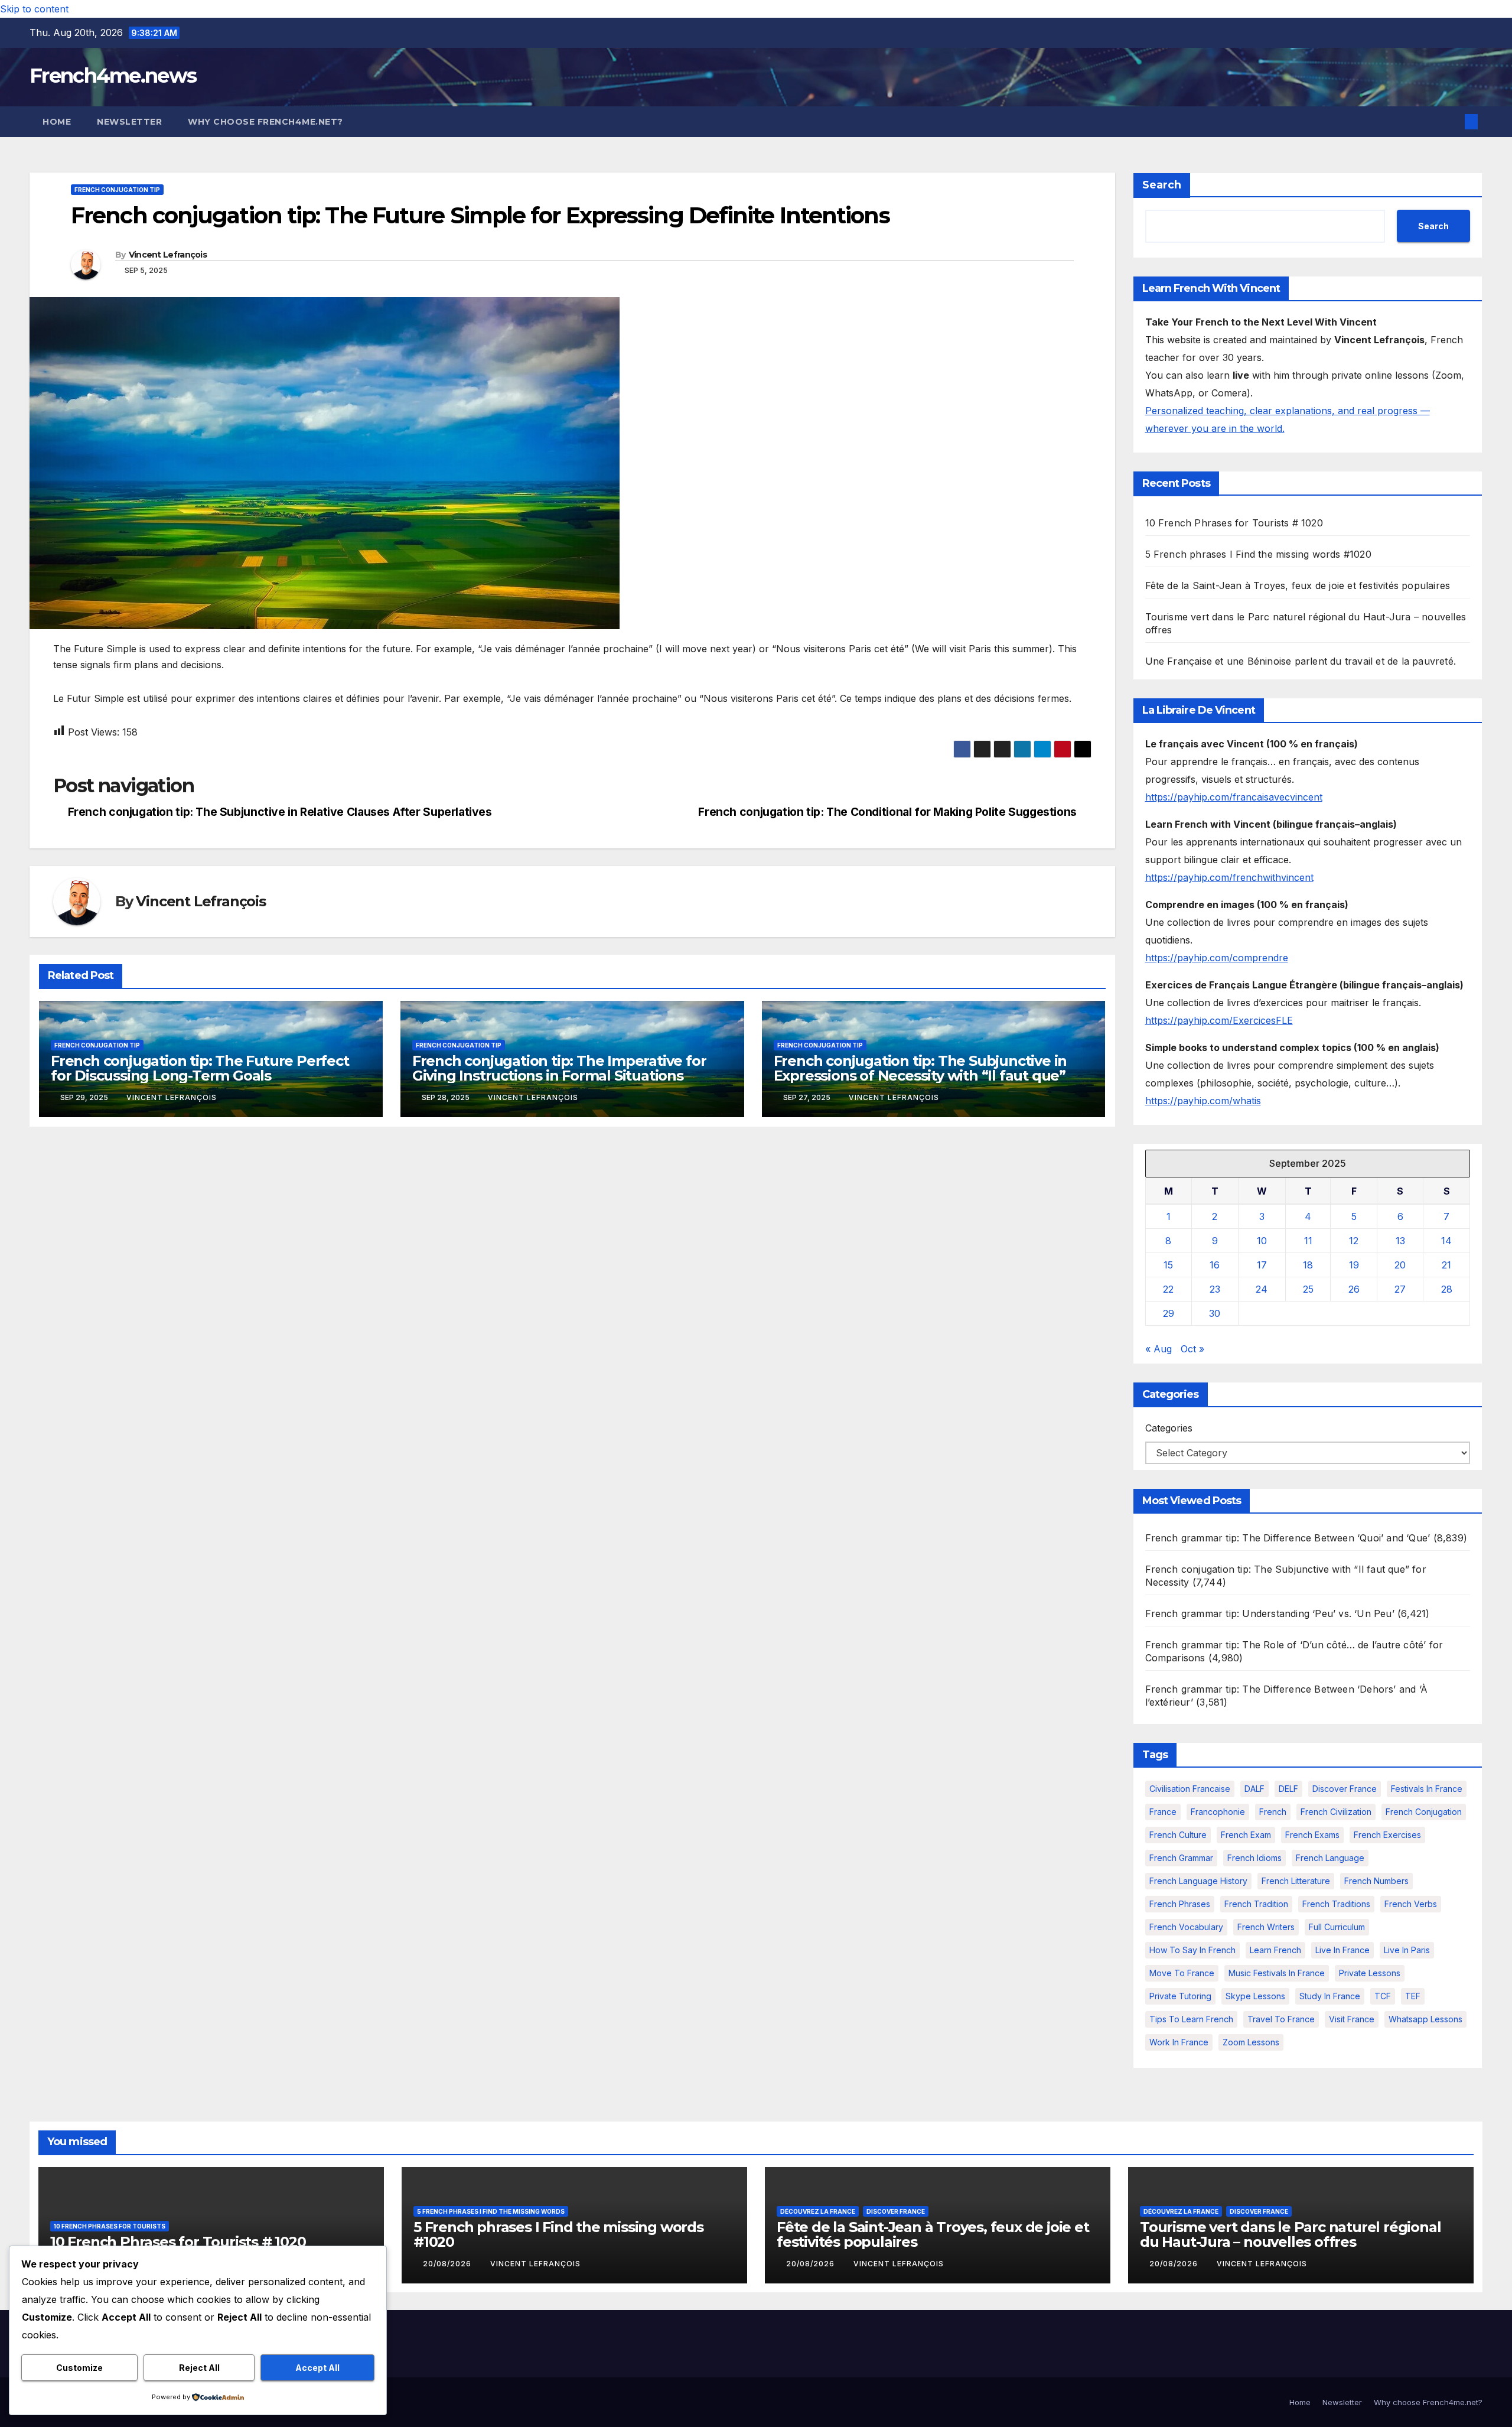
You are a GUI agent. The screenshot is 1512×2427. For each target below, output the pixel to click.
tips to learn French (1191, 2019)
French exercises (1387, 1835)
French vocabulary (1186, 1927)
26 (1354, 1289)
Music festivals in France (1277, 1973)
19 (1354, 1265)
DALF (1254, 1789)
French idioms (1254, 1858)
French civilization (1336, 1812)
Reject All (199, 2368)
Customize (79, 2368)
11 (1308, 1241)
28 (1447, 1289)
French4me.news (113, 76)
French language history (1198, 1881)
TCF (1383, 1996)
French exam (1246, 1835)
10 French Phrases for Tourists (110, 2226)
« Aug (1159, 1349)
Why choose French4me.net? (265, 122)
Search (1162, 185)
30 (1215, 1313)
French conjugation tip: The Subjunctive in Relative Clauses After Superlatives (280, 812)
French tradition (1256, 1904)
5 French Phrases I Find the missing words (491, 2211)
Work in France (1179, 2042)
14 (1446, 1241)
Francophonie (1218, 1812)
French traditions (1336, 1904)
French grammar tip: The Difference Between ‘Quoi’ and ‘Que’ (1288, 1538)
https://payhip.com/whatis (1203, 1101)
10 (1262, 1241)
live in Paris (1407, 1950)
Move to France (1182, 1973)
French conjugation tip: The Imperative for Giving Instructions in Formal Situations (559, 1068)
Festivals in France (1427, 1789)
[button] (1452, 122)
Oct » (1192, 1349)
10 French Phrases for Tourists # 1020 (1234, 523)
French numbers (1376, 1881)
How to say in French (1192, 1950)
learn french (1275, 1950)
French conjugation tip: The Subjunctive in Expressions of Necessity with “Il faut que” (920, 1068)
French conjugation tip (117, 190)
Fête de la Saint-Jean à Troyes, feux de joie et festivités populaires (1298, 585)
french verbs (1411, 1904)
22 (1168, 1289)
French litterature (1296, 1881)
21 (1446, 1265)
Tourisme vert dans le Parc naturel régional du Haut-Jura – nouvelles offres (1290, 2234)
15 (1168, 1265)
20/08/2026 (448, 2264)
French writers (1266, 1927)
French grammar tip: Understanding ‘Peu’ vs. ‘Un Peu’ (1270, 1613)
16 (1215, 1265)
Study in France (1330, 1996)
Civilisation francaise (1190, 1789)
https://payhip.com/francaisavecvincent (1234, 797)
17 (1262, 1265)
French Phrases (1180, 1904)
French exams (1312, 1835)
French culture (1178, 1835)
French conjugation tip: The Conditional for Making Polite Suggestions (887, 812)
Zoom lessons (1251, 2042)
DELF (1288, 1789)
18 (1308, 1265)
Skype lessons (1255, 1996)
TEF (1413, 1996)
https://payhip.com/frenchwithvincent (1229, 877)
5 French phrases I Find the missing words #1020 (1258, 554)
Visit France (1352, 2019)
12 (1354, 1241)
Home (57, 122)
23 (1215, 1289)
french (1273, 1812)
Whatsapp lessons (1425, 2019)
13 (1400, 1241)
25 (1308, 1289)
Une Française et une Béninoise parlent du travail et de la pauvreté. (1301, 661)
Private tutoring (1180, 1996)
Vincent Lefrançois (168, 255)
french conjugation (1424, 1812)
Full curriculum (1337, 1927)
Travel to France (1281, 2019)
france (1163, 1812)
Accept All (317, 2368)
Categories (1169, 1428)
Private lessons (1370, 1973)
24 (1262, 1289)
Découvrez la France (818, 2211)
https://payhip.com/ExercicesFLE (1219, 1020)
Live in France (1342, 1950)
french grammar (1181, 1858)
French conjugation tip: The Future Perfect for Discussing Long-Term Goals (200, 1068)
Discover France (1345, 1789)
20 (1400, 1265)
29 (1169, 1313)
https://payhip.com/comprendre (1217, 958)
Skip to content (34, 9)
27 (1400, 1289)
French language (1330, 1858)
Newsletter (129, 122)
